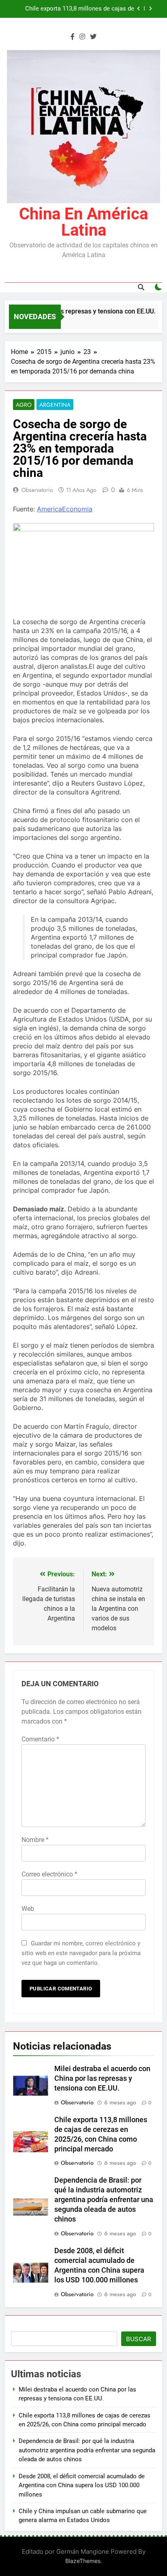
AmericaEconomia (65, 509)
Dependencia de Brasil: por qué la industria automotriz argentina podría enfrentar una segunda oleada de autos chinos (104, 2200)
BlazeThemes (83, 2561)
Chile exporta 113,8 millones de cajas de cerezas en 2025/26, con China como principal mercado (80, 9)
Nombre (35, 1840)
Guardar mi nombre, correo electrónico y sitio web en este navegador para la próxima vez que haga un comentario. (81, 1953)
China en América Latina (83, 222)
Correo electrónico (49, 1874)
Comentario (40, 1739)
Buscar (139, 2339)
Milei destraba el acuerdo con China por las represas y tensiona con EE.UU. (102, 2078)
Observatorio (37, 490)
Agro (24, 405)
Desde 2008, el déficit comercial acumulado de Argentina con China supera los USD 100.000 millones (82, 2485)
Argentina (55, 405)
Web (28, 1909)
